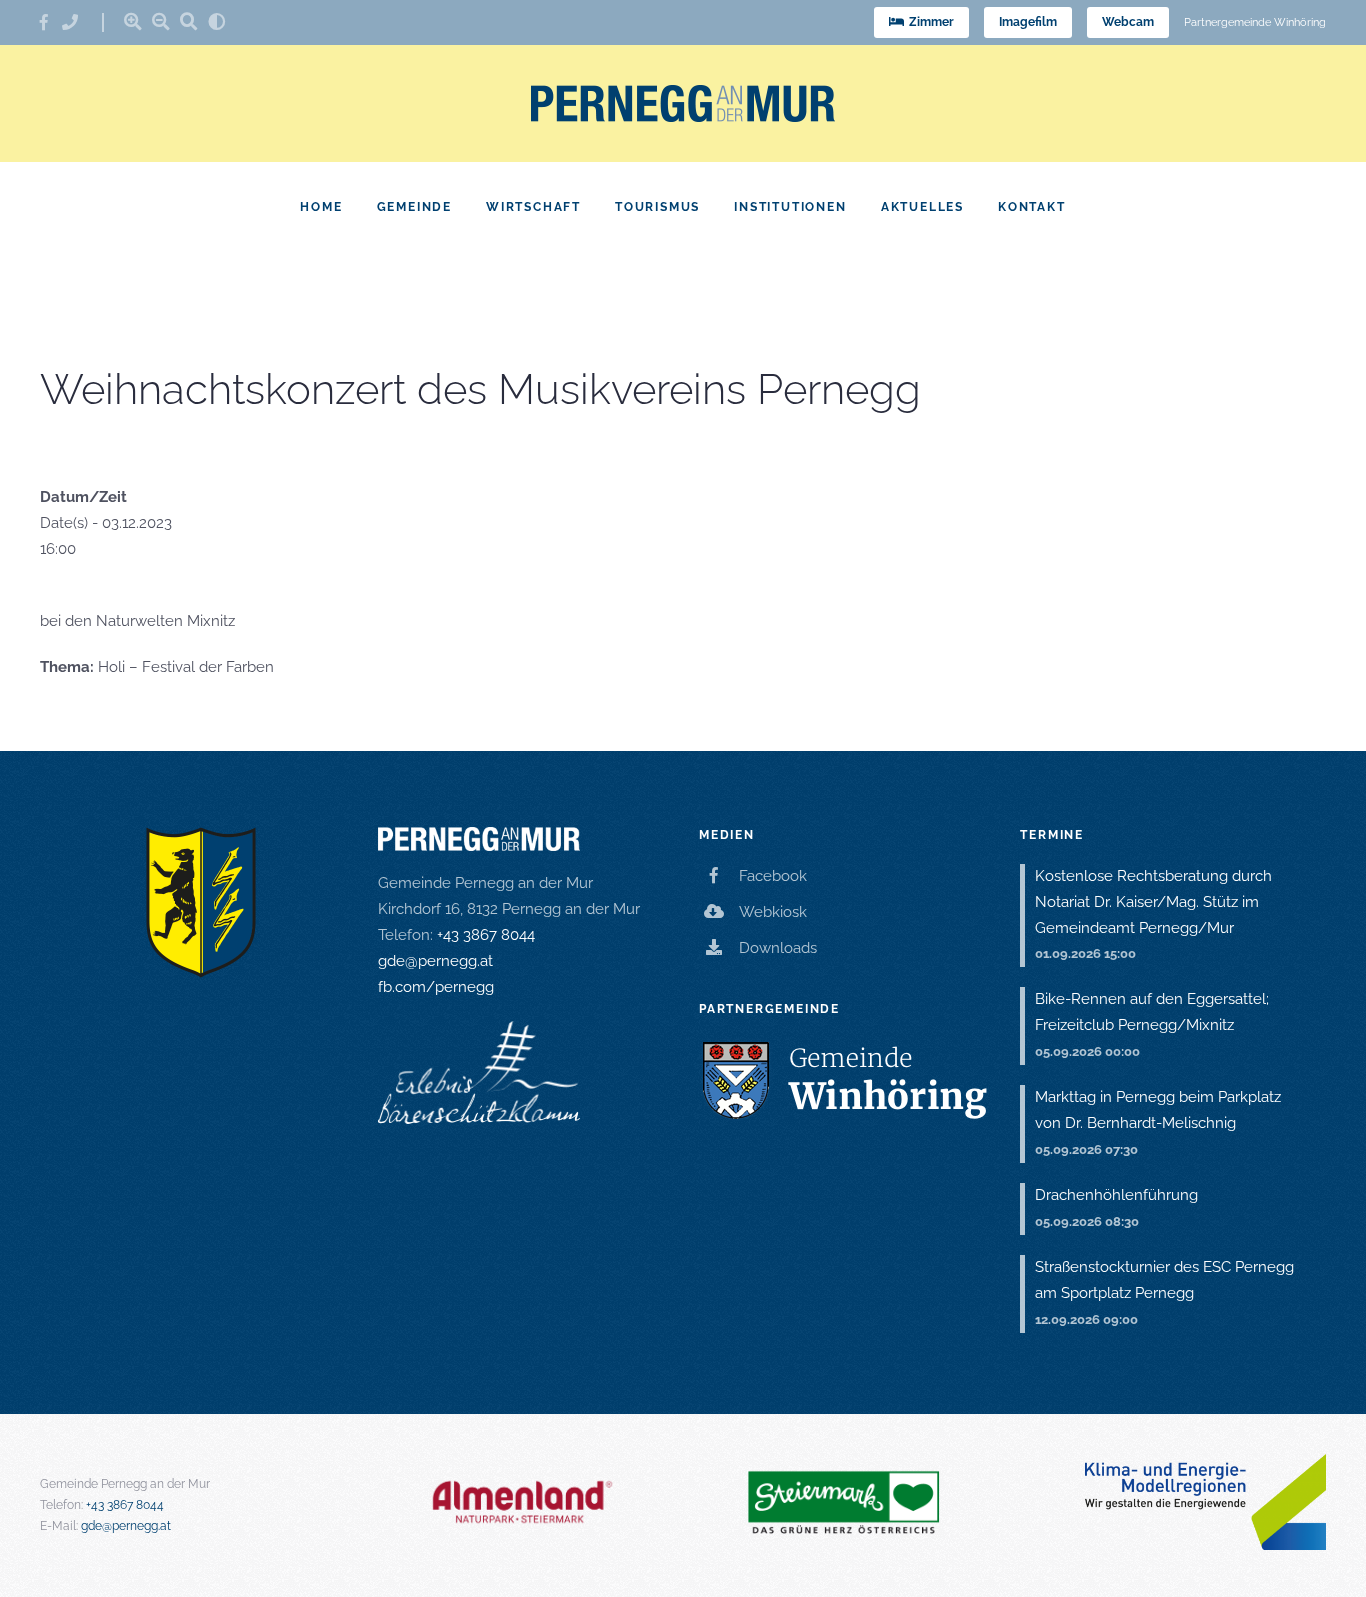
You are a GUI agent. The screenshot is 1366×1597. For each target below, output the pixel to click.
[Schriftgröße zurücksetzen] (189, 21)
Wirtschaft (533, 207)
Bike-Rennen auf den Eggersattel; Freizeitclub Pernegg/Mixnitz (1152, 1012)
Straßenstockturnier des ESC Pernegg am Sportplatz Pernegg (1164, 1280)
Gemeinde (414, 207)
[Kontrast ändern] (217, 21)
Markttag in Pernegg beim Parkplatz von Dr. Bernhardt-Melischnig (1158, 1110)
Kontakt (1032, 207)
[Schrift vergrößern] (133, 21)
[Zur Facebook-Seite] (51, 22)
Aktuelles (922, 207)
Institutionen (790, 207)
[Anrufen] (77, 22)
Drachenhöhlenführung (1116, 1195)
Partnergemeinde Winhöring (1255, 22)
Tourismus (657, 207)
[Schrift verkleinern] (161, 21)
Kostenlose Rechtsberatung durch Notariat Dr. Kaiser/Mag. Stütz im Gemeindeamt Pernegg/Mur (1153, 902)
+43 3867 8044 (486, 935)
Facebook (773, 876)
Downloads (778, 948)
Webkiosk (773, 912)
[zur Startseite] (683, 103)
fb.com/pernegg (436, 987)
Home (321, 207)
